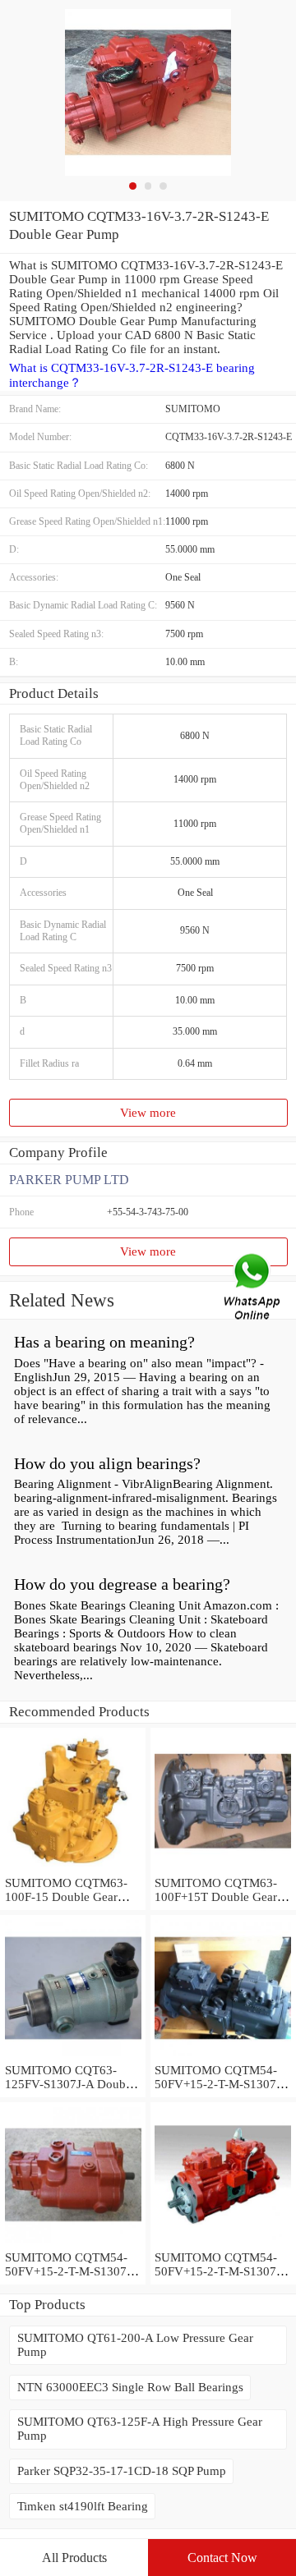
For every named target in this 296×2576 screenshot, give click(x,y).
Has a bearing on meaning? (104, 1342)
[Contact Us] (253, 1288)
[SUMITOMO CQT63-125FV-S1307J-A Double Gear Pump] (73, 2056)
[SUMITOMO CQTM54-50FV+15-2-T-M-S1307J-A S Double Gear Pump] (223, 2056)
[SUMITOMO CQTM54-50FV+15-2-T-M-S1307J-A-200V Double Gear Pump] (73, 2243)
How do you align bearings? (107, 1463)
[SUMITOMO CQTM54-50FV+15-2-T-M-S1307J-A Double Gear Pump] (223, 2243)
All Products (74, 2558)
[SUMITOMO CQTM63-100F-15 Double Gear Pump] (73, 1869)
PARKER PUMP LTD (69, 1180)
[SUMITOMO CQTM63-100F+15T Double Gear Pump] (223, 1869)
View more (148, 1113)
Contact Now (222, 2558)
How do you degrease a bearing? (122, 1584)
